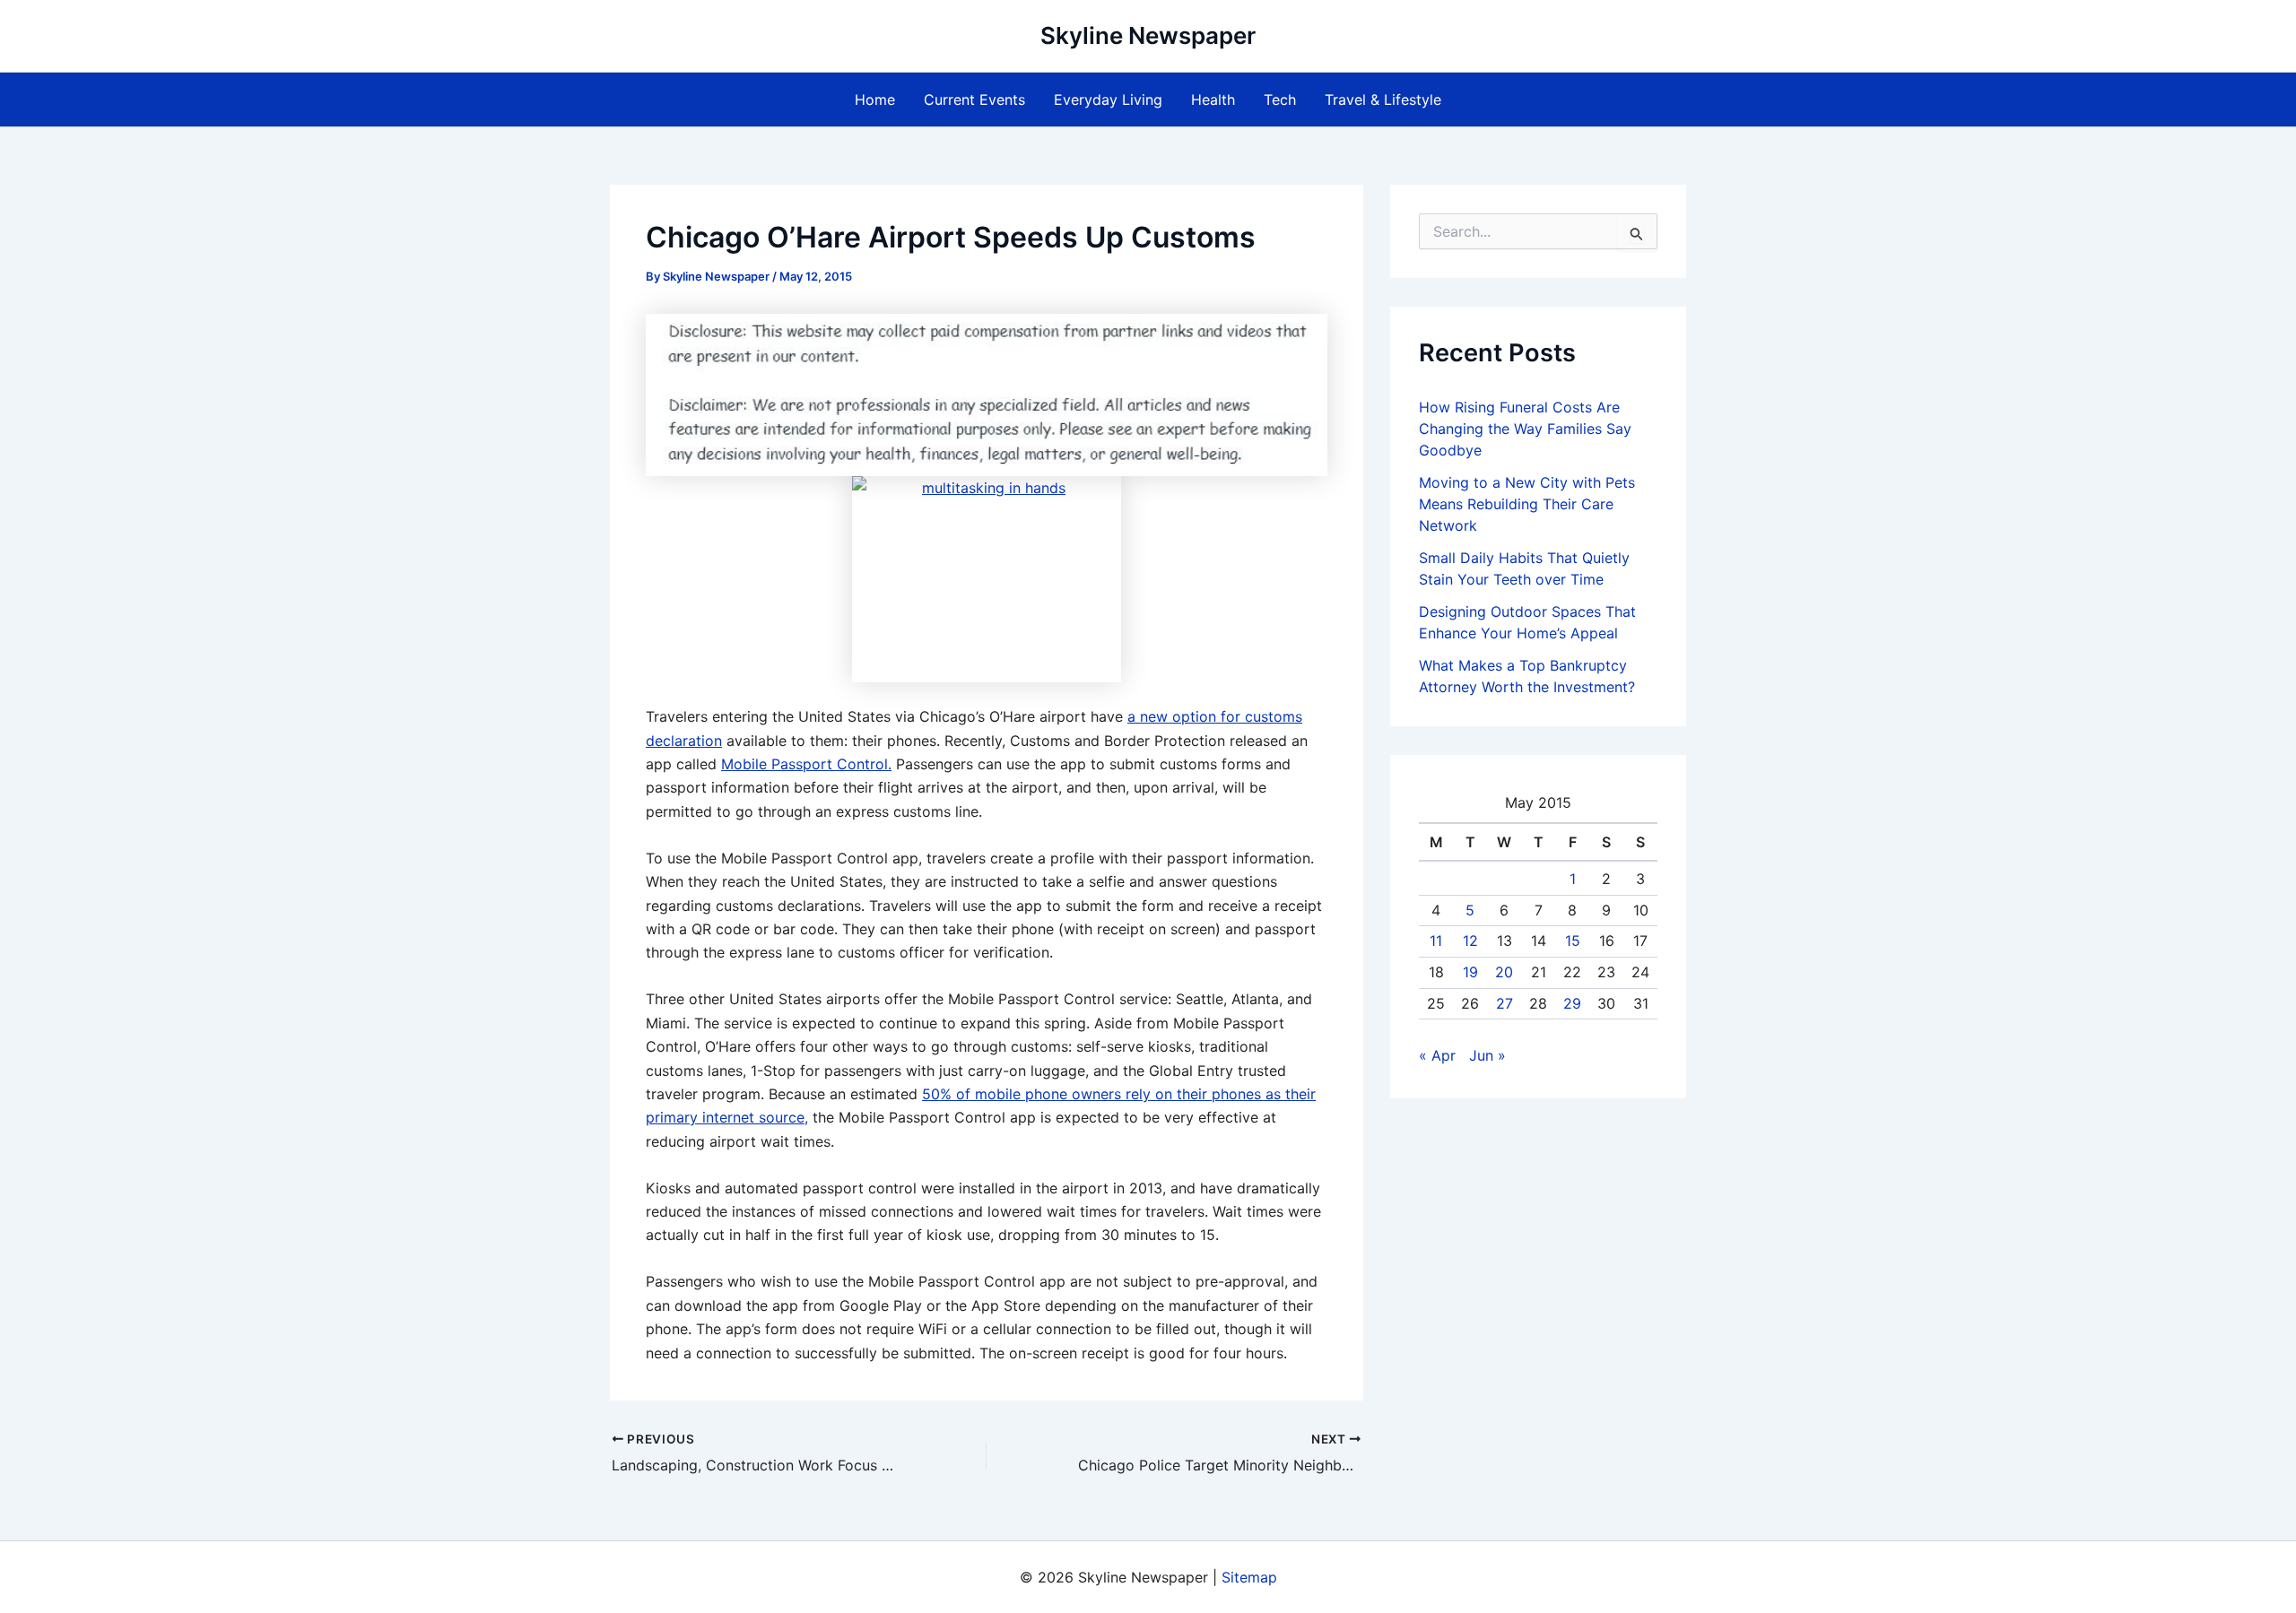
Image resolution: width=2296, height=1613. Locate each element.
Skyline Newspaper (1148, 35)
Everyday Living (1108, 100)
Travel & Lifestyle (1383, 100)
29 (1572, 1003)
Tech (1280, 100)
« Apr (1437, 1055)
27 (1505, 1003)
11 (1436, 941)
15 (1573, 941)
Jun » (1487, 1055)
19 (1470, 972)
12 (1470, 941)
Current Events (974, 100)
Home (875, 100)
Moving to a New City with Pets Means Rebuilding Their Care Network (1527, 504)
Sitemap (1249, 1577)
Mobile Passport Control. (806, 764)
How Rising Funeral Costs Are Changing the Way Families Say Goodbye (1525, 429)
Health (1213, 100)
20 (1504, 972)
